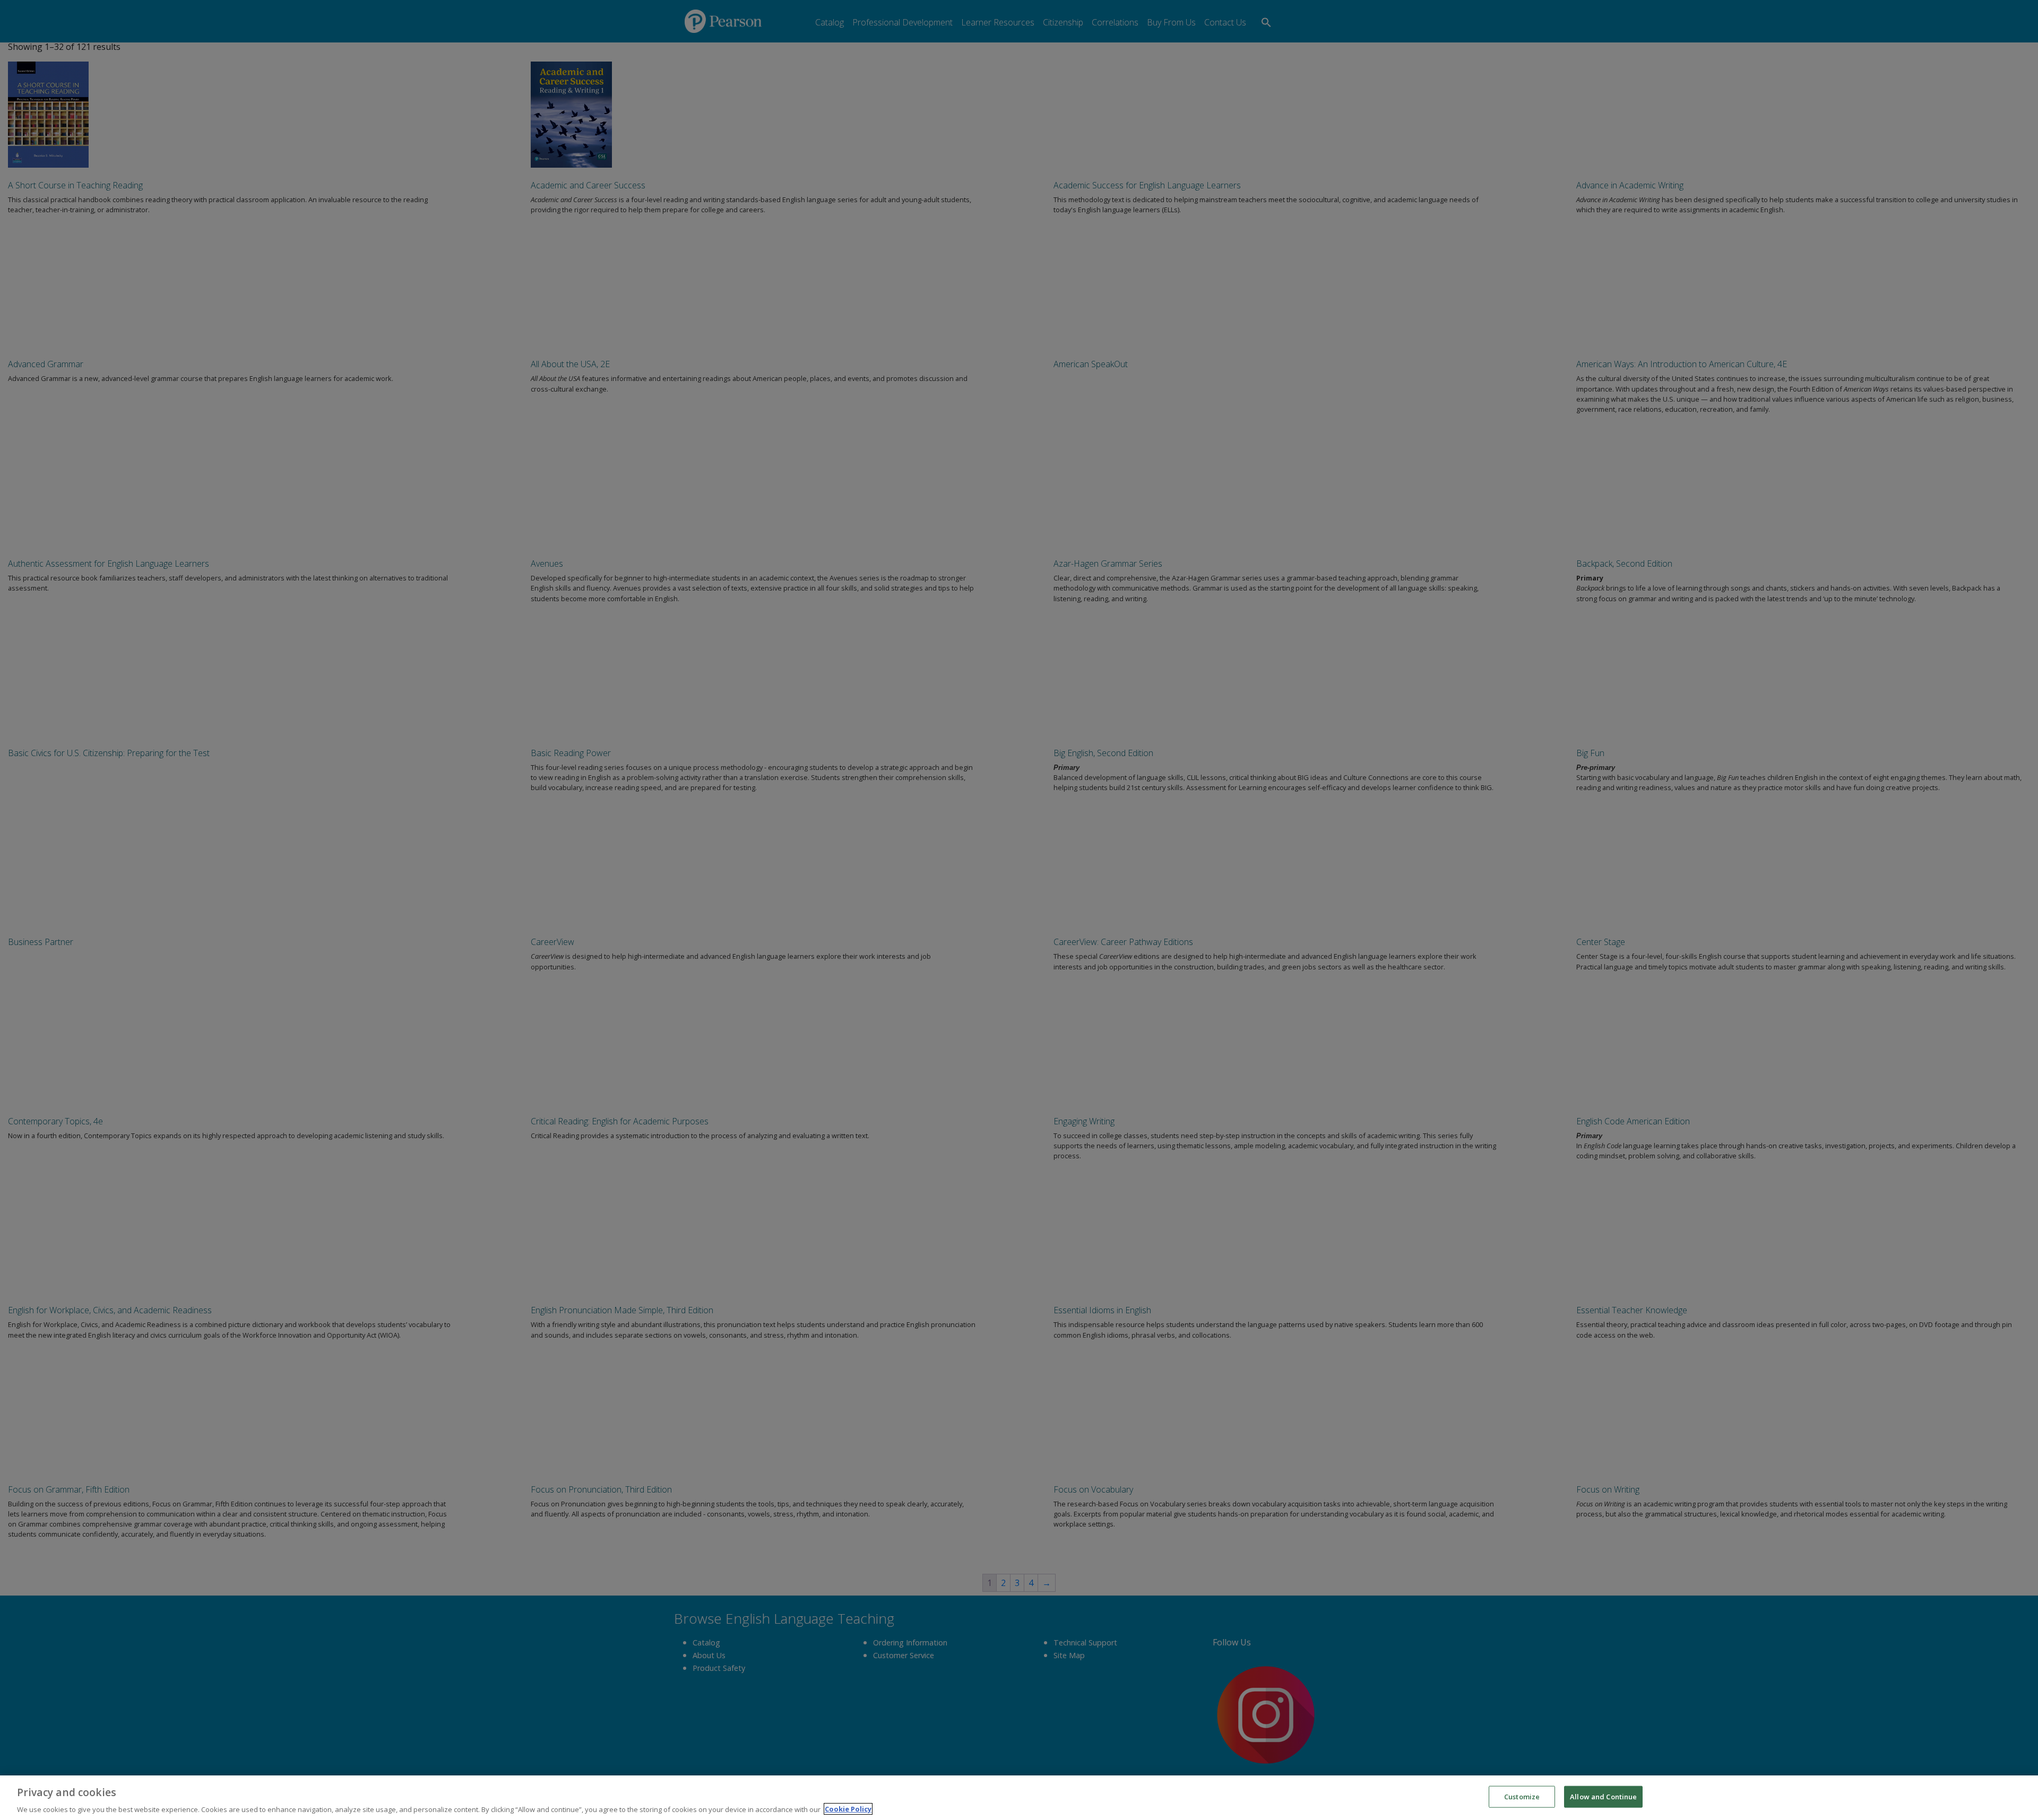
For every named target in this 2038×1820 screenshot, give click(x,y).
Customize (1522, 1796)
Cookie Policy (848, 1809)
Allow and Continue (1603, 1796)
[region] (1019, 1798)
